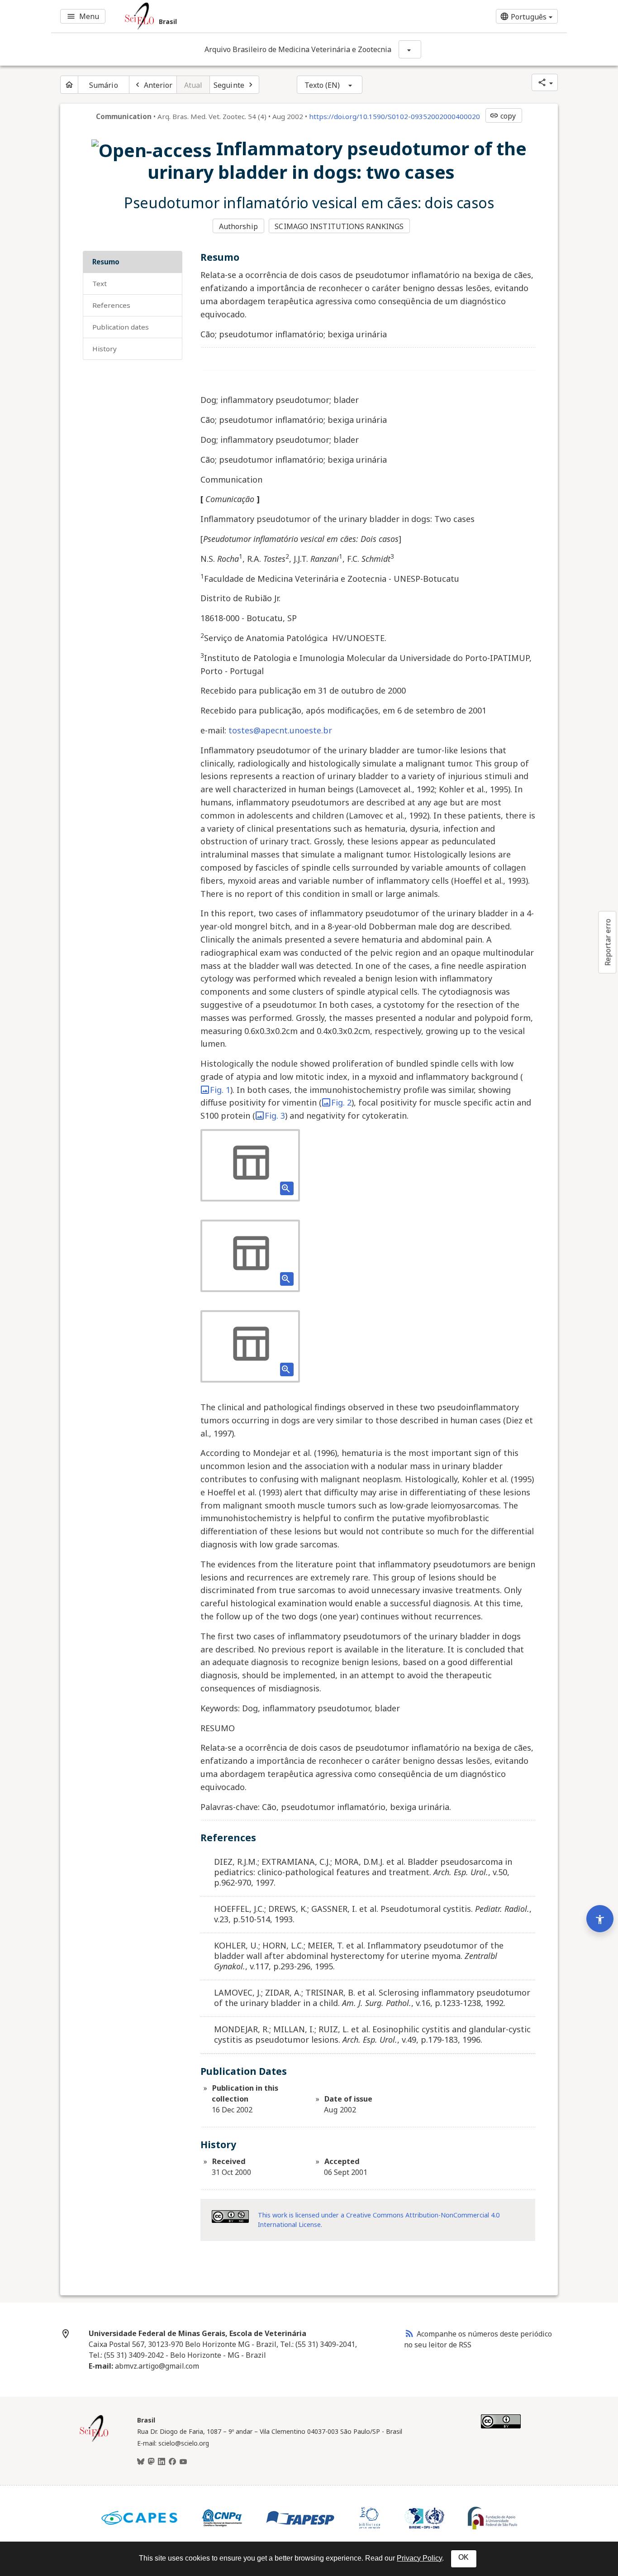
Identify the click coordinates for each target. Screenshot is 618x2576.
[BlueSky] (141, 2462)
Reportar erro (608, 942)
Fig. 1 (220, 1090)
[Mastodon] (151, 2462)
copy (503, 116)
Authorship (238, 226)
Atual (193, 85)
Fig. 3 (275, 1116)
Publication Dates (121, 327)
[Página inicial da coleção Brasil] (94, 2441)
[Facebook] (172, 2462)
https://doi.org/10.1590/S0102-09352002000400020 (395, 116)
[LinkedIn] (162, 2462)
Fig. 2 (341, 1102)
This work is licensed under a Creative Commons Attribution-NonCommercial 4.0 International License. (379, 2220)
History (105, 349)
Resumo (106, 262)
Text (100, 283)
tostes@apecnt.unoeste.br (279, 730)
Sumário (104, 85)
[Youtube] (183, 2462)
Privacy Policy (419, 2558)
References (111, 305)
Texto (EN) (322, 85)
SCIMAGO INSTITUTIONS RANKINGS (339, 226)
